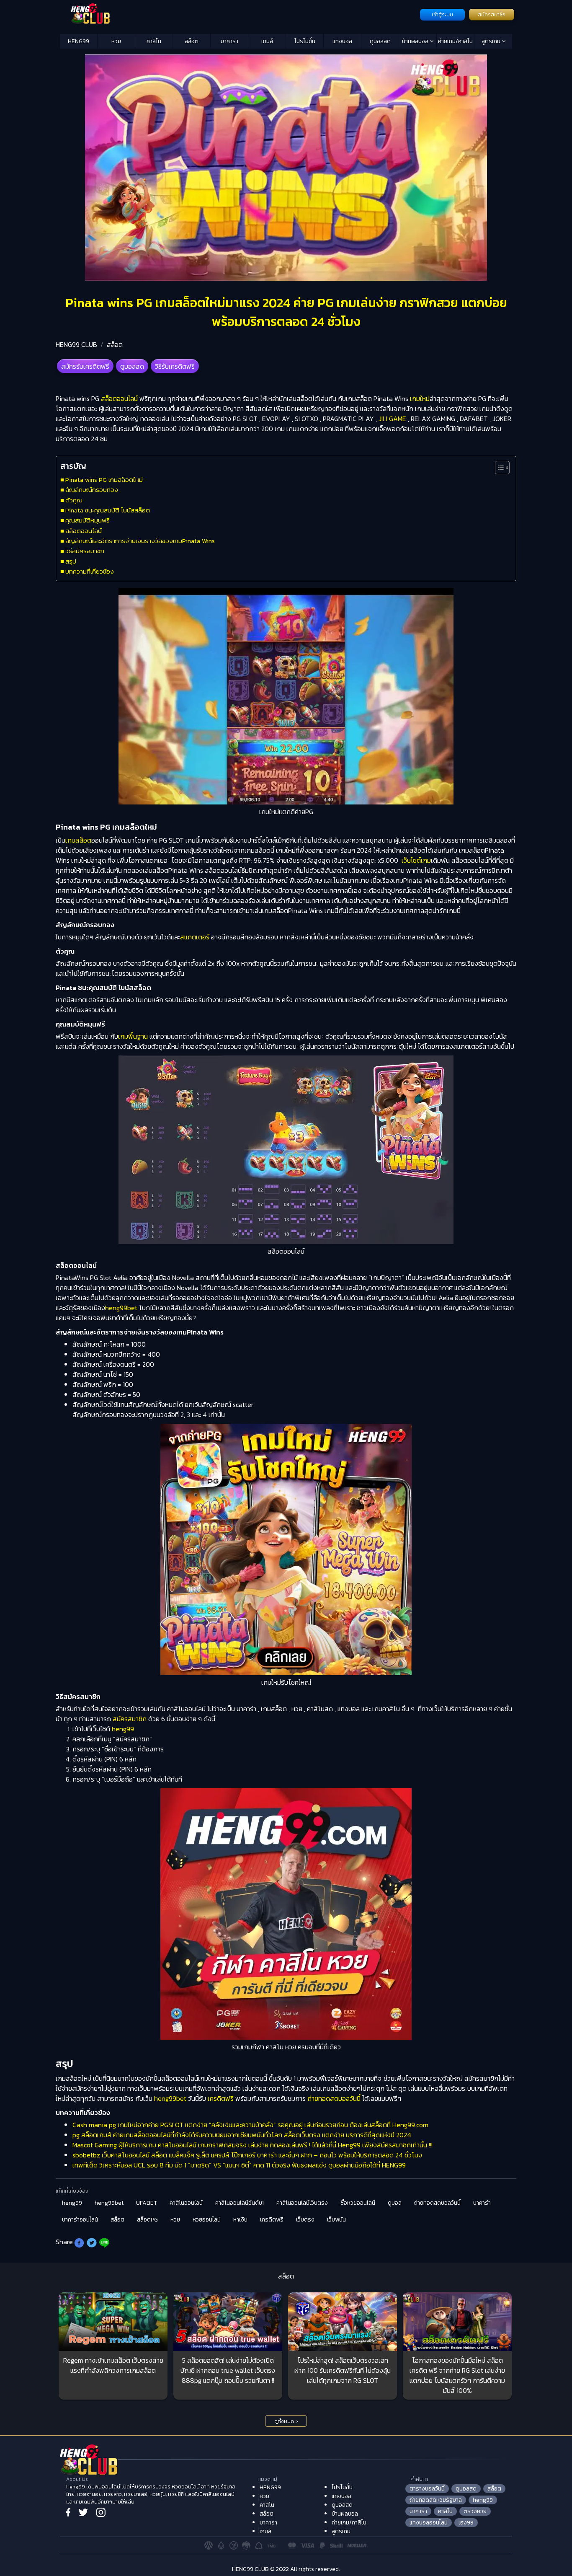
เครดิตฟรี (221, 2098)
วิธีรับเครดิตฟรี (175, 366)
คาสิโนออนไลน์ (186, 2203)
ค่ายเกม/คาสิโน (455, 41)
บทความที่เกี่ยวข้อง (90, 571)
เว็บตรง (305, 2220)
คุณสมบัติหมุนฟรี (88, 520)
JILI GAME (392, 419)
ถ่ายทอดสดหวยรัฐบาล (436, 2500)
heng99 (123, 1729)
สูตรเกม (492, 41)
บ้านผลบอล (416, 41)
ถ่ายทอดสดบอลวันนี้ (334, 2098)
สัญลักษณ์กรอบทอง (92, 490)
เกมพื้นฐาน (133, 1036)
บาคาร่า (229, 41)
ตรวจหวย (475, 2511)
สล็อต (192, 41)
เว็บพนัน (336, 2220)
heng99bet (121, 1308)
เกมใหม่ (419, 398)
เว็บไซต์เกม (416, 860)
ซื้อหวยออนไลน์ (358, 2203)
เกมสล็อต (78, 840)
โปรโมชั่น (305, 41)
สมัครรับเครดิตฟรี (85, 366)
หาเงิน (240, 2220)
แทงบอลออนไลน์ (429, 2523)
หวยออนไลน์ (207, 2220)
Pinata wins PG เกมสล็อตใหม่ (104, 480)
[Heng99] (239, 14)
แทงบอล (342, 41)
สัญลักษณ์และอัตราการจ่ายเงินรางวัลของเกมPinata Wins (140, 541)
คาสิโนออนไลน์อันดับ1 (240, 2203)
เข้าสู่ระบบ (442, 15)
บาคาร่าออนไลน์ (80, 2220)
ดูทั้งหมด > (286, 2421)
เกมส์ (267, 41)
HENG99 (79, 41)
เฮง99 (466, 2523)
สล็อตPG (147, 2220)
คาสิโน (154, 41)
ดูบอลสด (380, 41)
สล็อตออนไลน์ (119, 398)
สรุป (71, 561)
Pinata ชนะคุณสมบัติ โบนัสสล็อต (108, 510)
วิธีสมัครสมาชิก (85, 551)
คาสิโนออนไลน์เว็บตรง (302, 2203)
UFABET (147, 2203)
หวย (116, 41)
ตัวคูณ (74, 500)
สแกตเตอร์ (195, 937)
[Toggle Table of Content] (498, 468)
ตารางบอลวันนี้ (427, 2489)
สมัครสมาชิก (492, 15)
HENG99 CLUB (76, 344)
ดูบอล (395, 2203)
